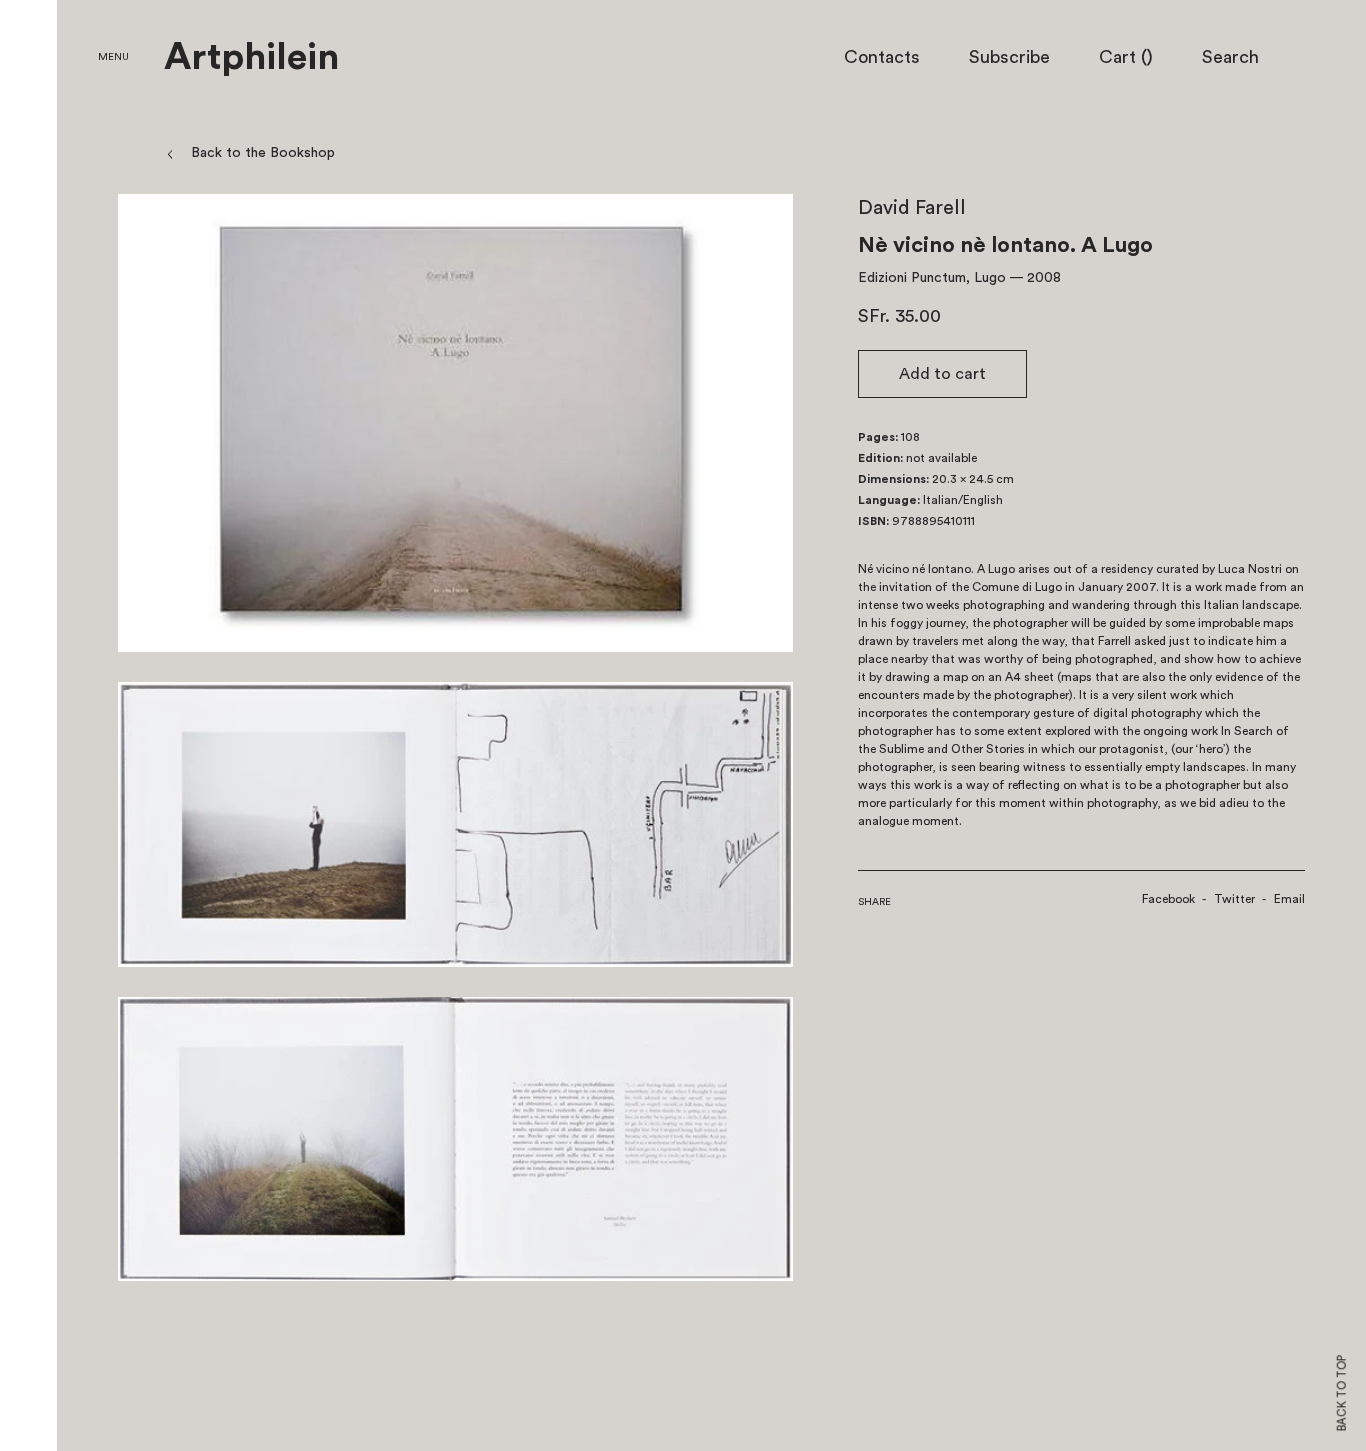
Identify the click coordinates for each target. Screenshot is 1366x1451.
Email (1289, 899)
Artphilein (251, 58)
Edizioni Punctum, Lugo (932, 278)
